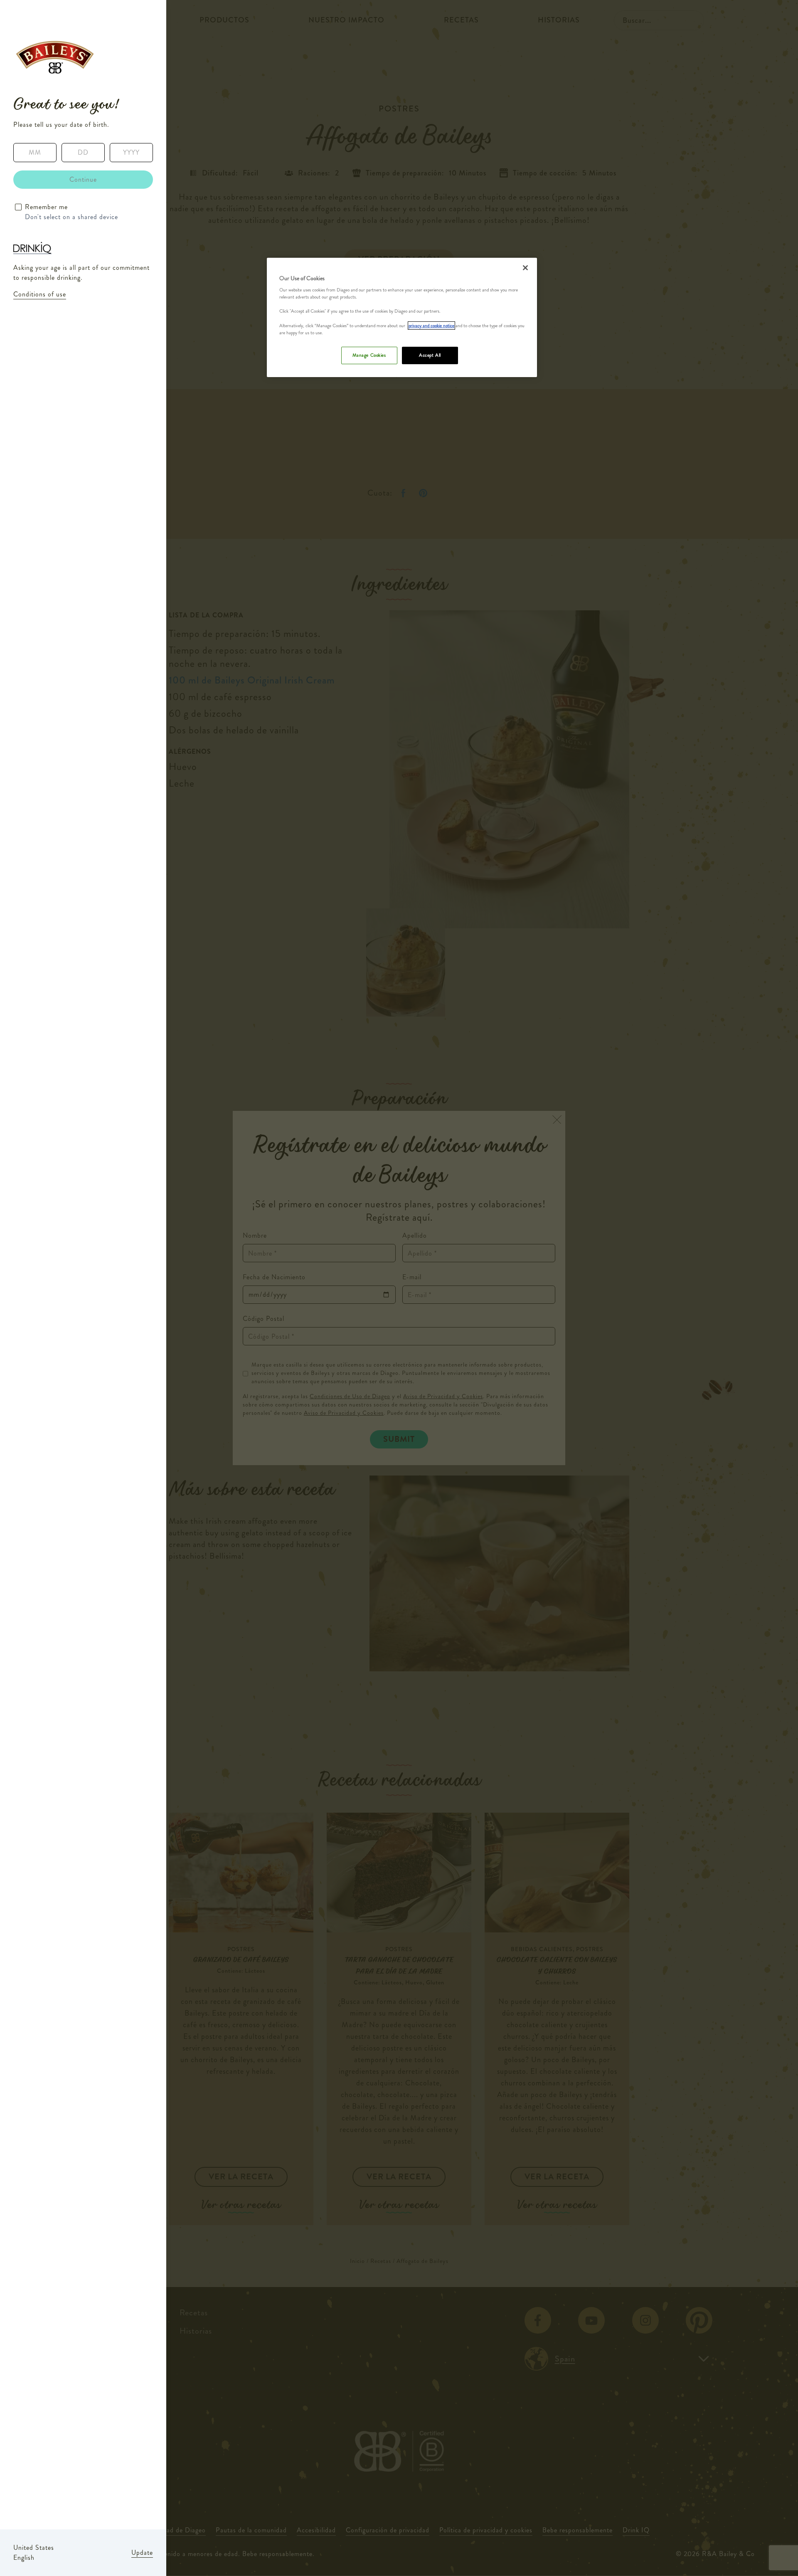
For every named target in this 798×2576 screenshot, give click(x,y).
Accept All (430, 355)
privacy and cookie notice (431, 326)
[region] (402, 317)
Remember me (46, 207)
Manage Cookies (369, 355)
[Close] (525, 268)
